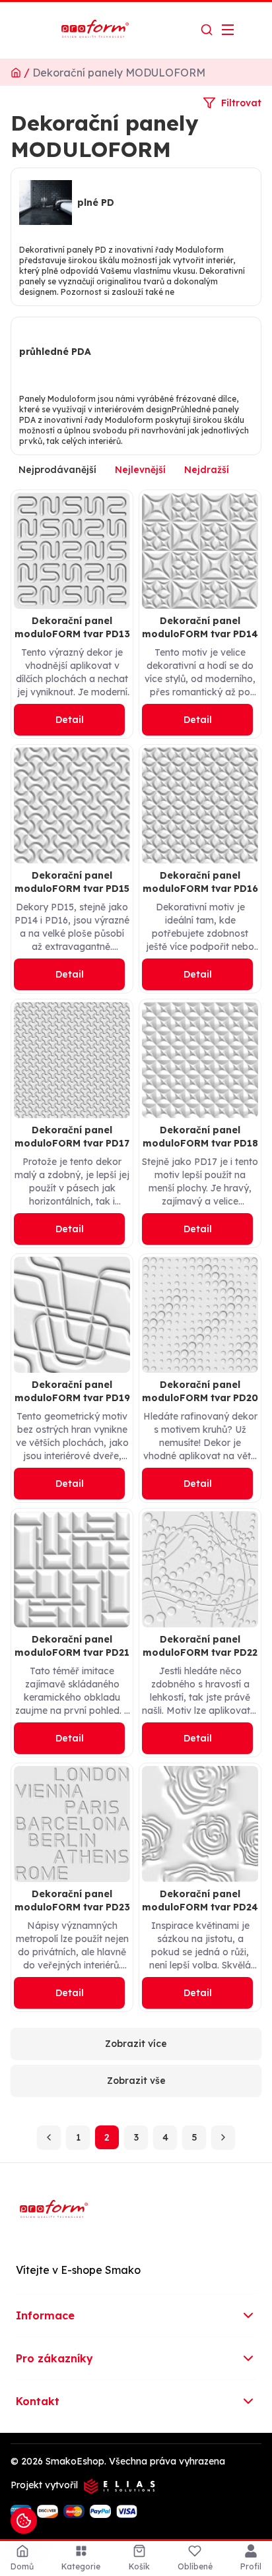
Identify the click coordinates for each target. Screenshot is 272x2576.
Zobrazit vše (136, 2081)
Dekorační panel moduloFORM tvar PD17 (72, 1137)
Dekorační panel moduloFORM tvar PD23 (72, 1901)
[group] (136, 470)
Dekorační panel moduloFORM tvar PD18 (200, 1137)
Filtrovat (241, 103)
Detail (70, 720)
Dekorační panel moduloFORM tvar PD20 (200, 1391)
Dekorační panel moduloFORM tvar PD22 (200, 1646)
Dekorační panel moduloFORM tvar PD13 (72, 627)
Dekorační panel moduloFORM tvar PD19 (72, 1391)
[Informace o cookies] (24, 2521)
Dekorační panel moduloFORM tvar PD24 (200, 1901)
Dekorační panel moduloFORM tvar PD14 (200, 627)
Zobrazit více (136, 2044)
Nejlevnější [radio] (140, 470)
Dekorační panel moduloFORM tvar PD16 (200, 882)
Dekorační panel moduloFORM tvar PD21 (72, 1646)
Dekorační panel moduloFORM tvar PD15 (72, 882)
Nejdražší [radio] (207, 470)
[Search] (207, 30)
